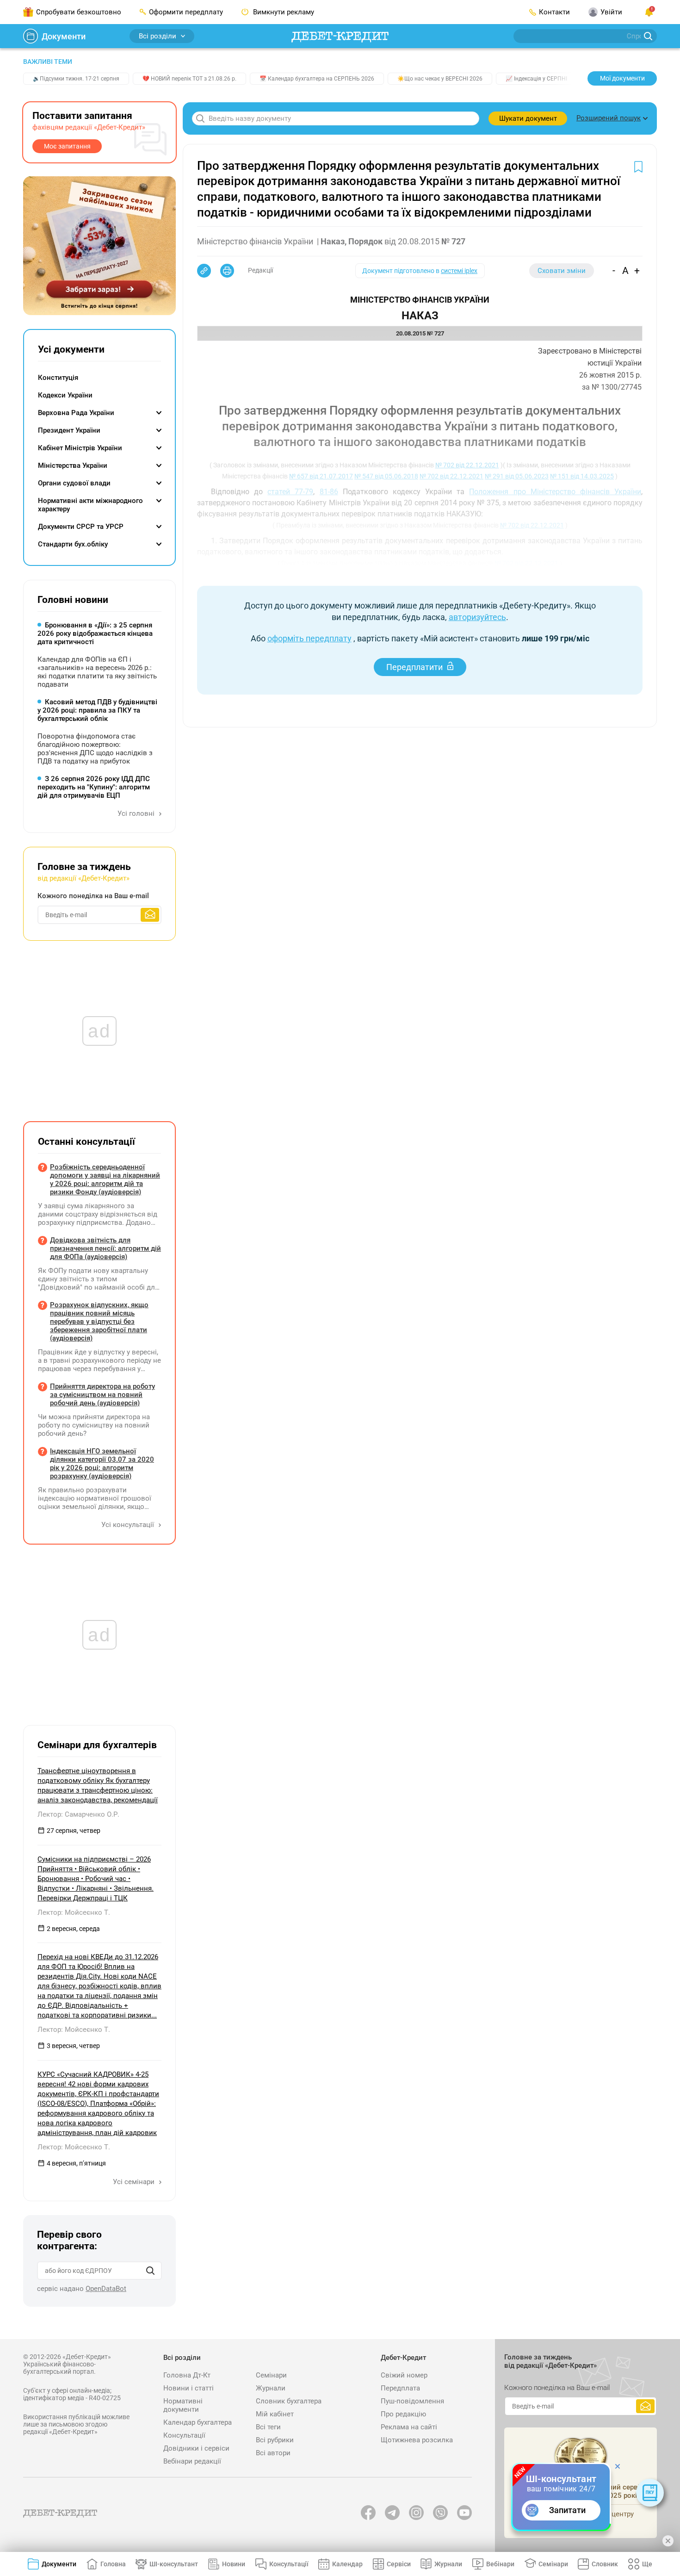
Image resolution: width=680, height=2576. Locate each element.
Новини (234, 2564)
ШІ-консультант (174, 2564)
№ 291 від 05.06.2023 (517, 476)
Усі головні (137, 813)
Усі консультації (129, 1525)
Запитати (567, 2510)
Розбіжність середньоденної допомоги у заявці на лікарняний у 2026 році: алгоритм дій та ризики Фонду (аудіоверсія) (105, 1179)
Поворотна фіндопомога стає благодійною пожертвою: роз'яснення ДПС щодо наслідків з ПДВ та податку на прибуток (95, 749)
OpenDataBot (106, 2289)
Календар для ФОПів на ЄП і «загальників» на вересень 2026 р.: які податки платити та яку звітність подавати (97, 672)
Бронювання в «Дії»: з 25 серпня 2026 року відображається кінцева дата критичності (95, 633)
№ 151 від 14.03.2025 (582, 476)
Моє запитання (67, 146)
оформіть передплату (309, 638)
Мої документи (622, 78)
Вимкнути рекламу (283, 12)
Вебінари (500, 2564)
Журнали (271, 2388)
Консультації (184, 2435)
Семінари (271, 2375)
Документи (64, 36)
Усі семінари (135, 2182)
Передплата (400, 2388)
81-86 (329, 492)
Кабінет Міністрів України (80, 448)
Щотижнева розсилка (417, 2440)
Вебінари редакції (192, 2461)
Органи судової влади (74, 483)
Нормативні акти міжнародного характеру (90, 505)
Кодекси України (65, 395)
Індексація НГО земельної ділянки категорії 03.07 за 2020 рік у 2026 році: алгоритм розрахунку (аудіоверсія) (102, 1464)
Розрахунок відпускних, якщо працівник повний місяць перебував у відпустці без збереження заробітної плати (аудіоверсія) (99, 1322)
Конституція (58, 378)
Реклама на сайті (409, 2427)
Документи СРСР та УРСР (81, 527)
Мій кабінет (275, 2414)
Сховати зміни (562, 271)
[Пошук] (150, 2271)
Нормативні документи (183, 2405)
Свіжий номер (404, 2375)
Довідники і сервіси (196, 2448)
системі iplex (459, 271)
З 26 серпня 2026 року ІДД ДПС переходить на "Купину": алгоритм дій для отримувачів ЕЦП (94, 787)
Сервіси (399, 2564)
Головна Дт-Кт (187, 2375)
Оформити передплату (186, 12)
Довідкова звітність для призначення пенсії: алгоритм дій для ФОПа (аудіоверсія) (105, 1248)
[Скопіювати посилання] (204, 271)
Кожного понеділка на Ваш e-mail (93, 896)
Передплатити (414, 667)
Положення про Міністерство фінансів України (555, 492)
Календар (347, 2564)
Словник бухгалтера (289, 2401)
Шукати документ (528, 118)
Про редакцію (403, 2414)
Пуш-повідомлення (412, 2401)
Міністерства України (73, 466)
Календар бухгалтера (198, 2422)
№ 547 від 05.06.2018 (386, 476)
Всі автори (273, 2453)
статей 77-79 (290, 492)
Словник (605, 2564)
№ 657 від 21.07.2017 (321, 476)
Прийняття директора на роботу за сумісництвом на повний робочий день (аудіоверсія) (102, 1395)
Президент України (69, 430)
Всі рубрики (275, 2440)
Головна (113, 2564)
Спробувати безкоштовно (79, 12)
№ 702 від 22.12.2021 (467, 465)
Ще (647, 2564)
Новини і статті (189, 2388)
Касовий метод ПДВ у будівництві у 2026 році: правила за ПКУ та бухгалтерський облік (97, 710)
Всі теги (268, 2427)
